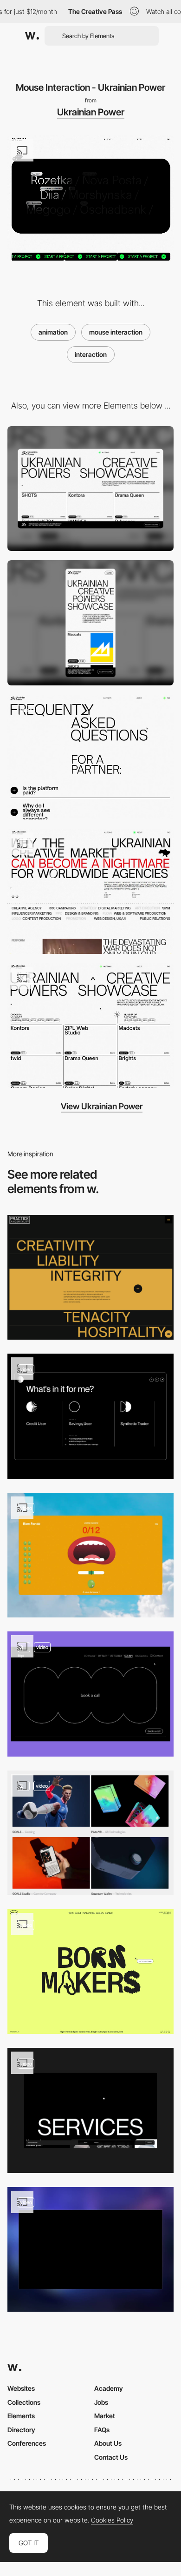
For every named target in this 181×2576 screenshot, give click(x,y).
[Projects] (90, 1833)
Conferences (27, 2443)
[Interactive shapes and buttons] (90, 1694)
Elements (21, 2416)
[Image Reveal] (90, 1972)
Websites (21, 2388)
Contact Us (111, 2457)
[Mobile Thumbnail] (90, 623)
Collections (24, 2402)
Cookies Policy (112, 2520)
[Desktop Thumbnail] (90, 489)
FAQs (102, 2430)
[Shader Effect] (90, 2250)
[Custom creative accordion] (90, 1278)
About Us (108, 2443)
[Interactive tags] (90, 2110)
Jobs (101, 2402)
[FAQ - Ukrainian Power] (90, 757)
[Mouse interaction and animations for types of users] (90, 1416)
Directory (21, 2430)
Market (105, 2416)
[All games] (90, 1555)
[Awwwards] (32, 36)
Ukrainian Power (91, 112)
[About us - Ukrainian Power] (90, 891)
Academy (109, 2388)
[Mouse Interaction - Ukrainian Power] (90, 1026)
